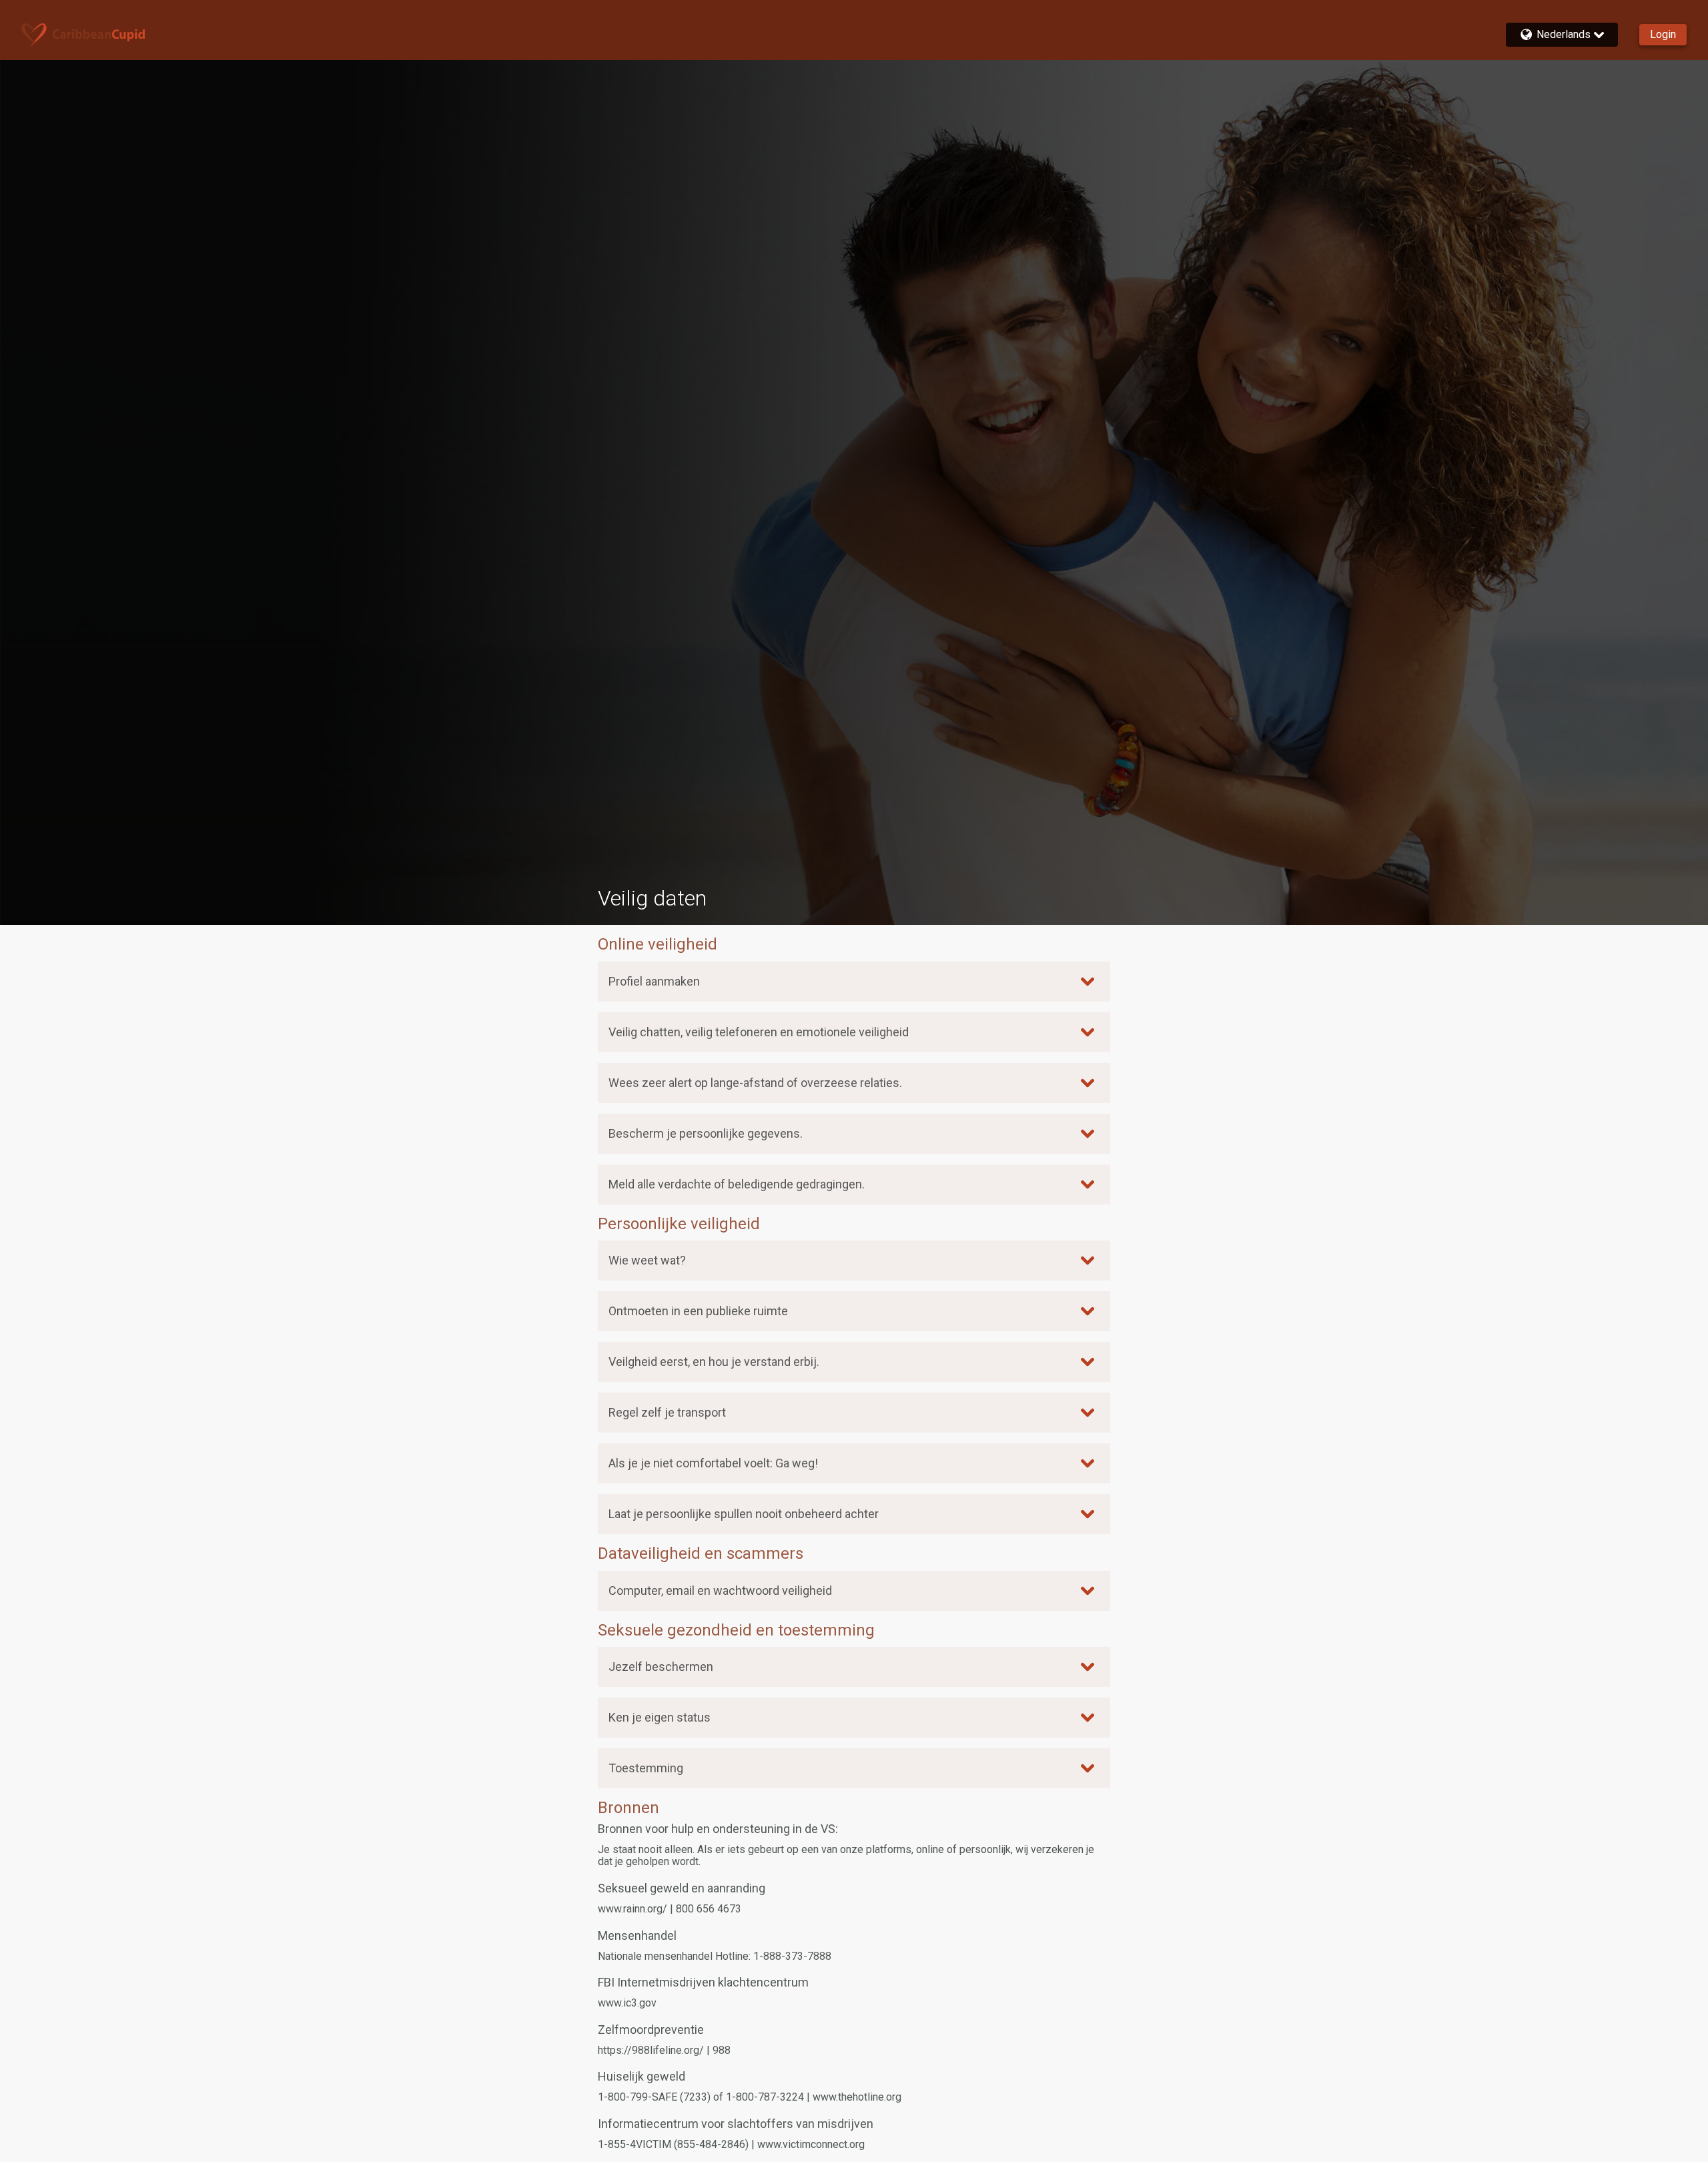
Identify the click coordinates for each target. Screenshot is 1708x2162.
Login (1663, 34)
